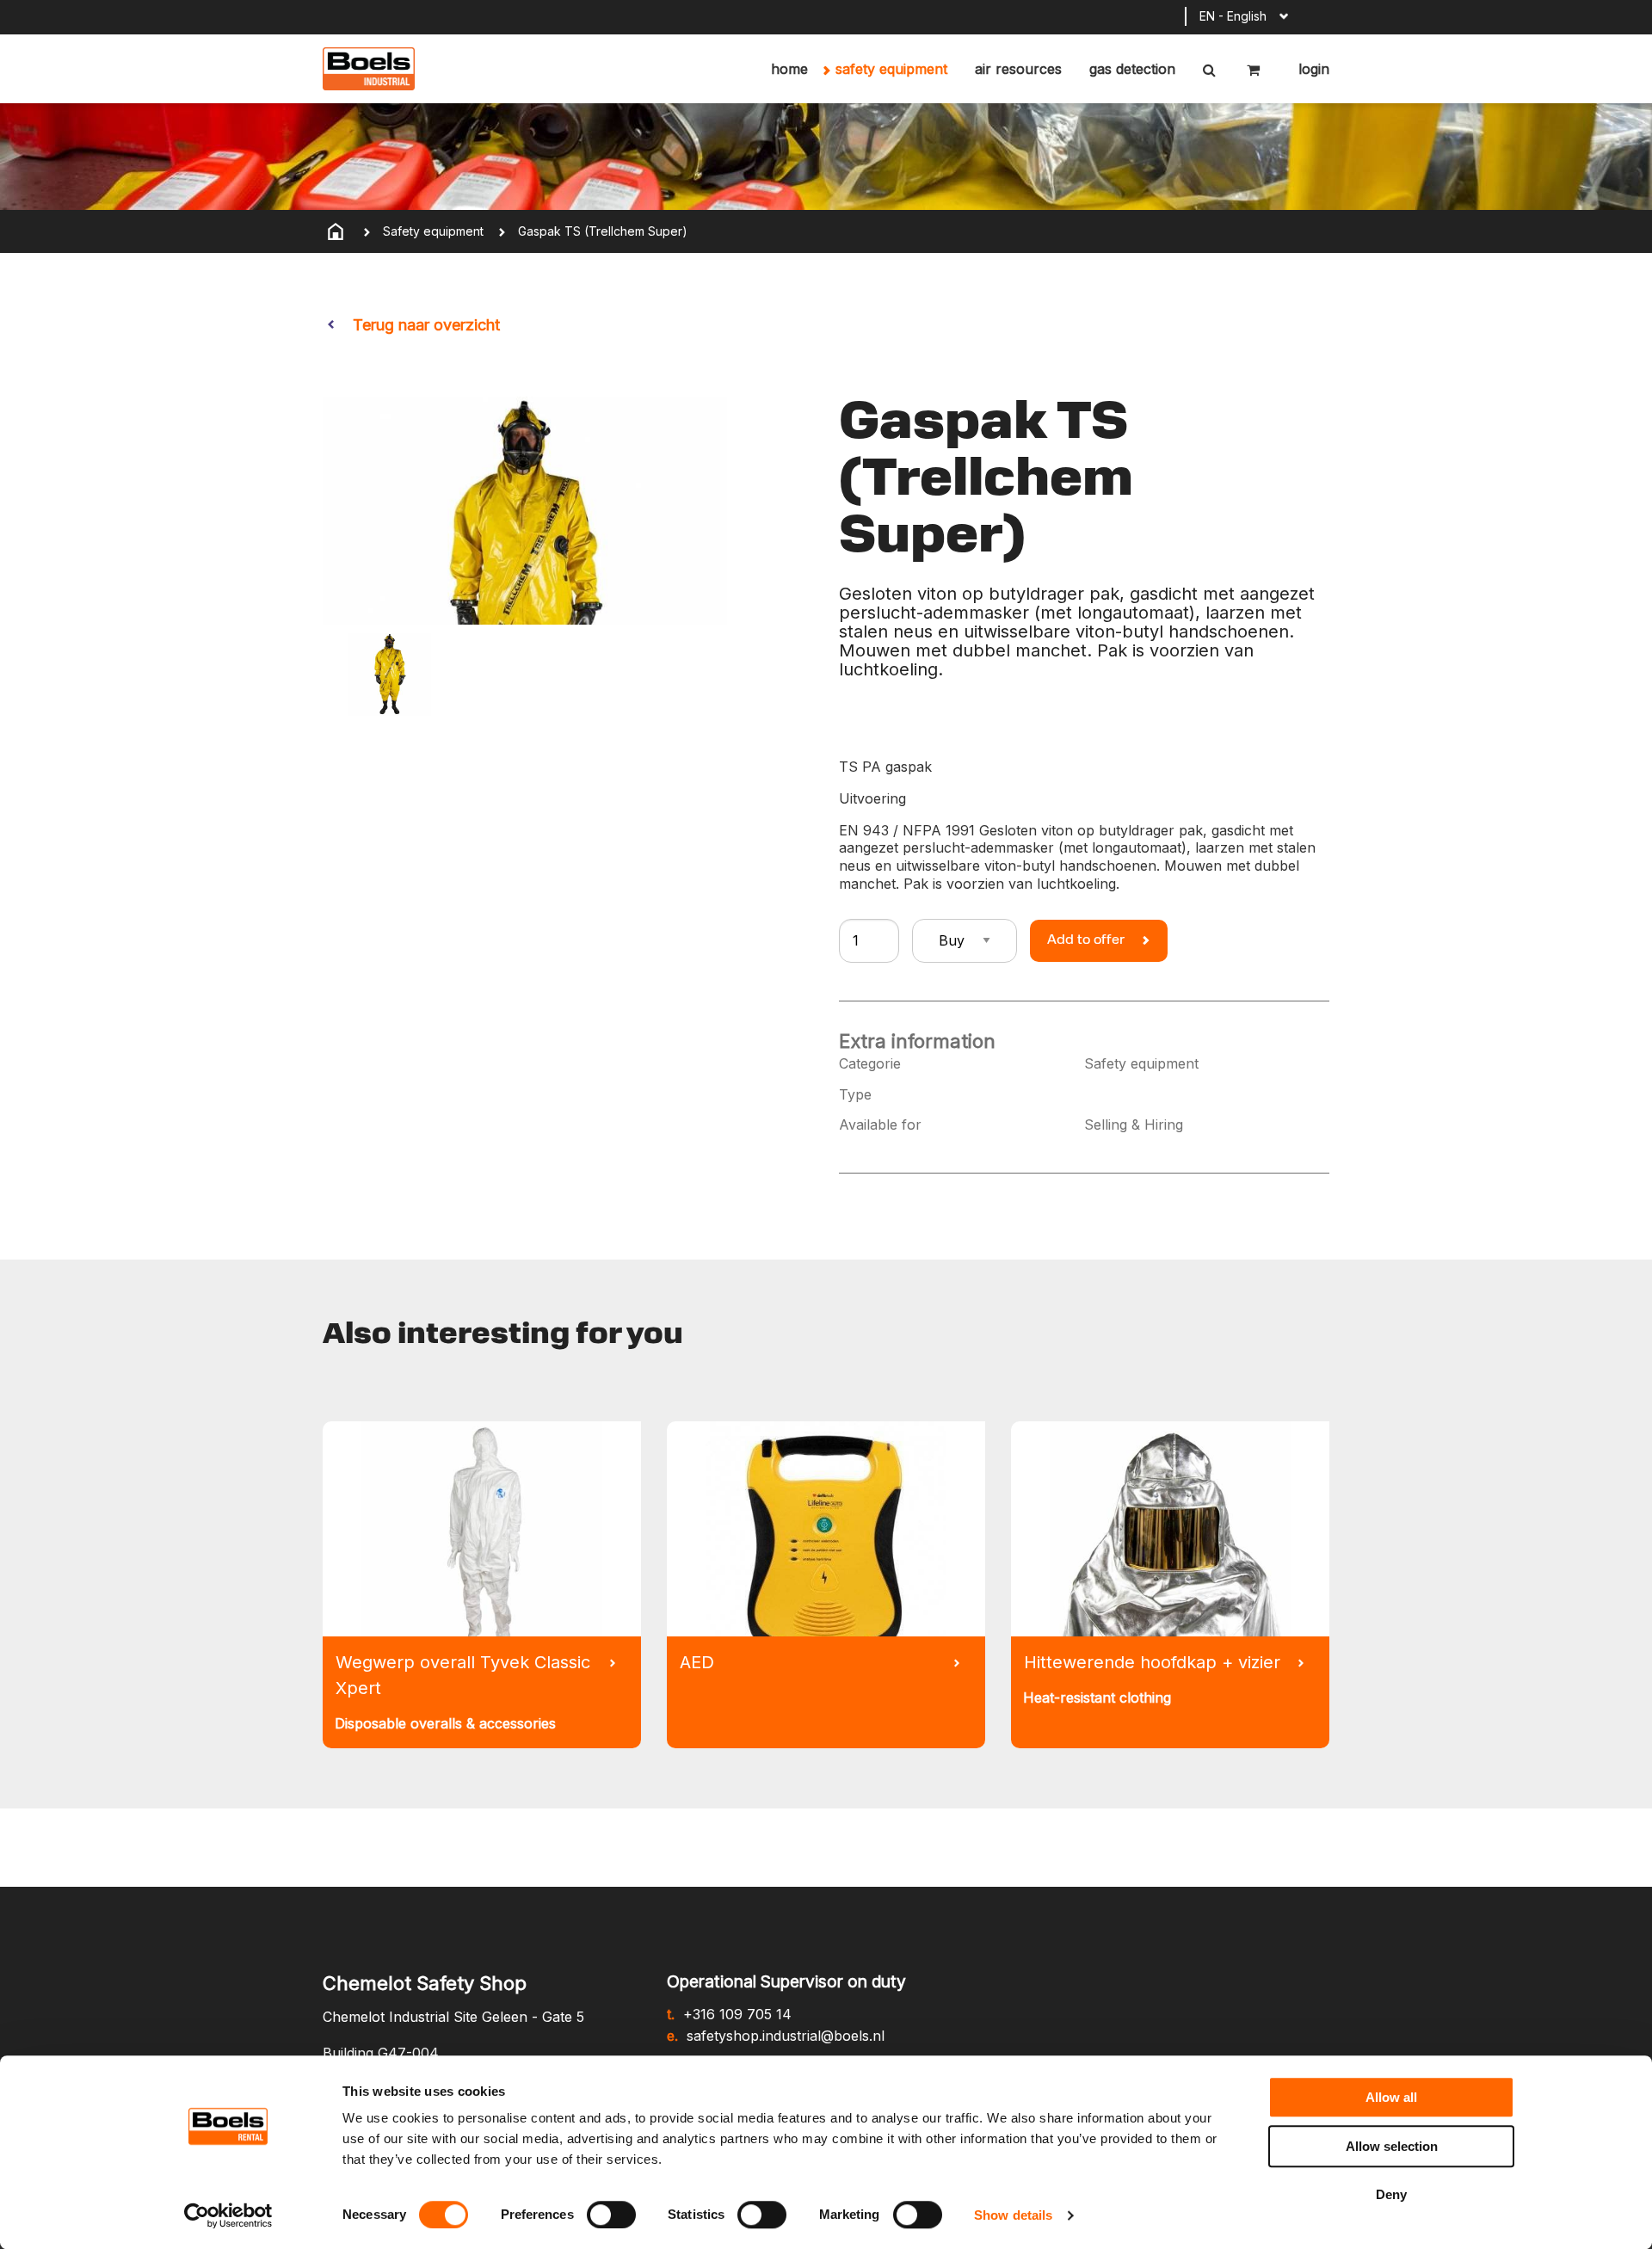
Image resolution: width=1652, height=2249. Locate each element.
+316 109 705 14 (737, 2014)
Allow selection (1392, 2146)
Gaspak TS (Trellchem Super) (603, 231)
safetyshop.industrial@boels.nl (786, 2036)
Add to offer (1086, 940)
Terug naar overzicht (426, 325)
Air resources (1018, 69)
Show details (1013, 2215)
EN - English (1233, 16)
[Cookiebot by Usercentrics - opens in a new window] (228, 2215)
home (789, 69)
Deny (1391, 2194)
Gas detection (1132, 69)
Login (1312, 69)
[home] (336, 231)
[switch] (611, 2215)
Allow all (1391, 2097)
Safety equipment (891, 69)
